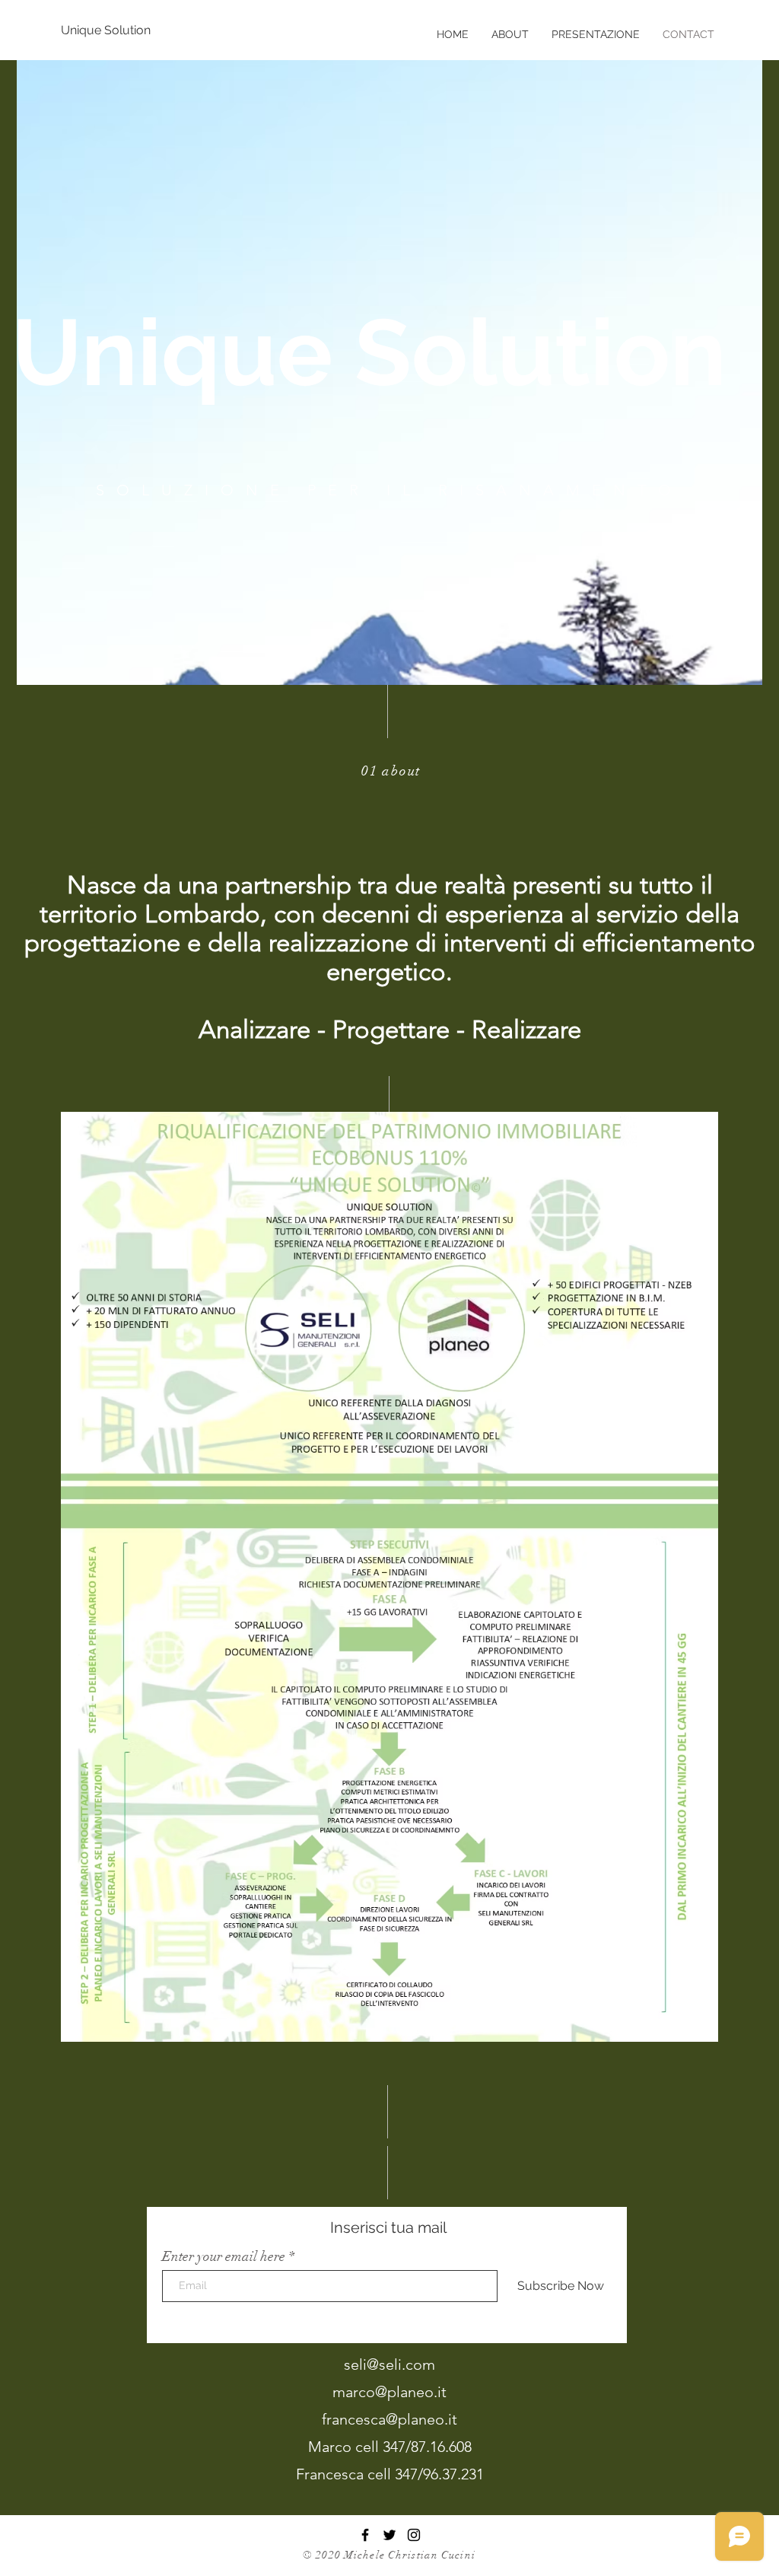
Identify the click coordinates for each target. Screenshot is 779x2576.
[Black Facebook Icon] (365, 2535)
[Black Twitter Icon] (389, 2535)
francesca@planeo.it (389, 2419)
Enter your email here (224, 2256)
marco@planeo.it (389, 2392)
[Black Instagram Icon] (414, 2535)
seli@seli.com (389, 2364)
